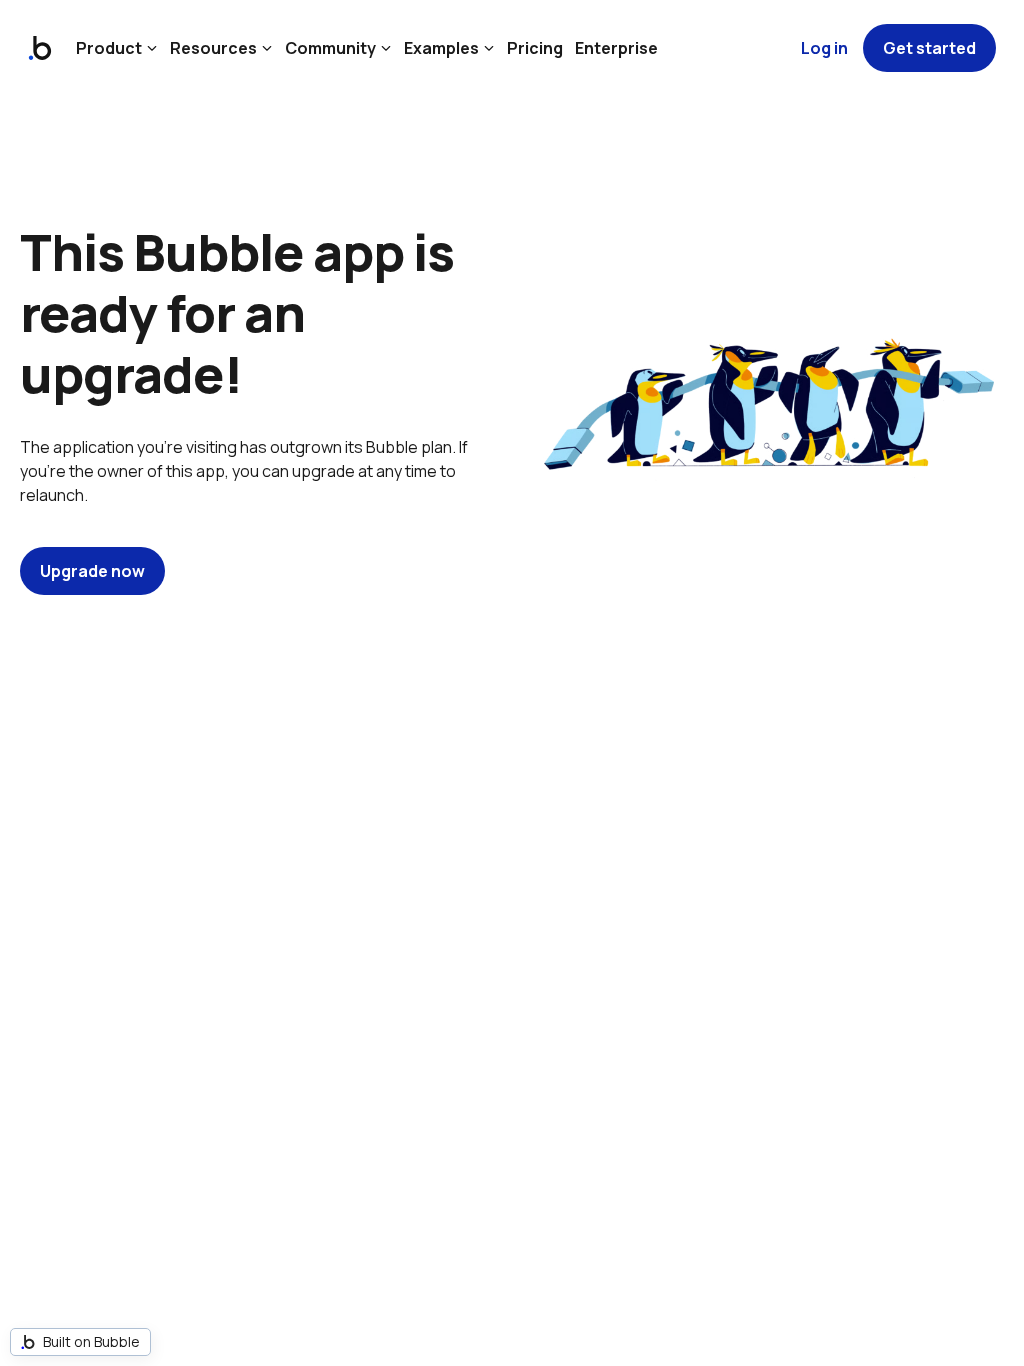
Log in (824, 48)
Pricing (535, 48)
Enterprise (616, 48)
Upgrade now (92, 571)
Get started (929, 48)
